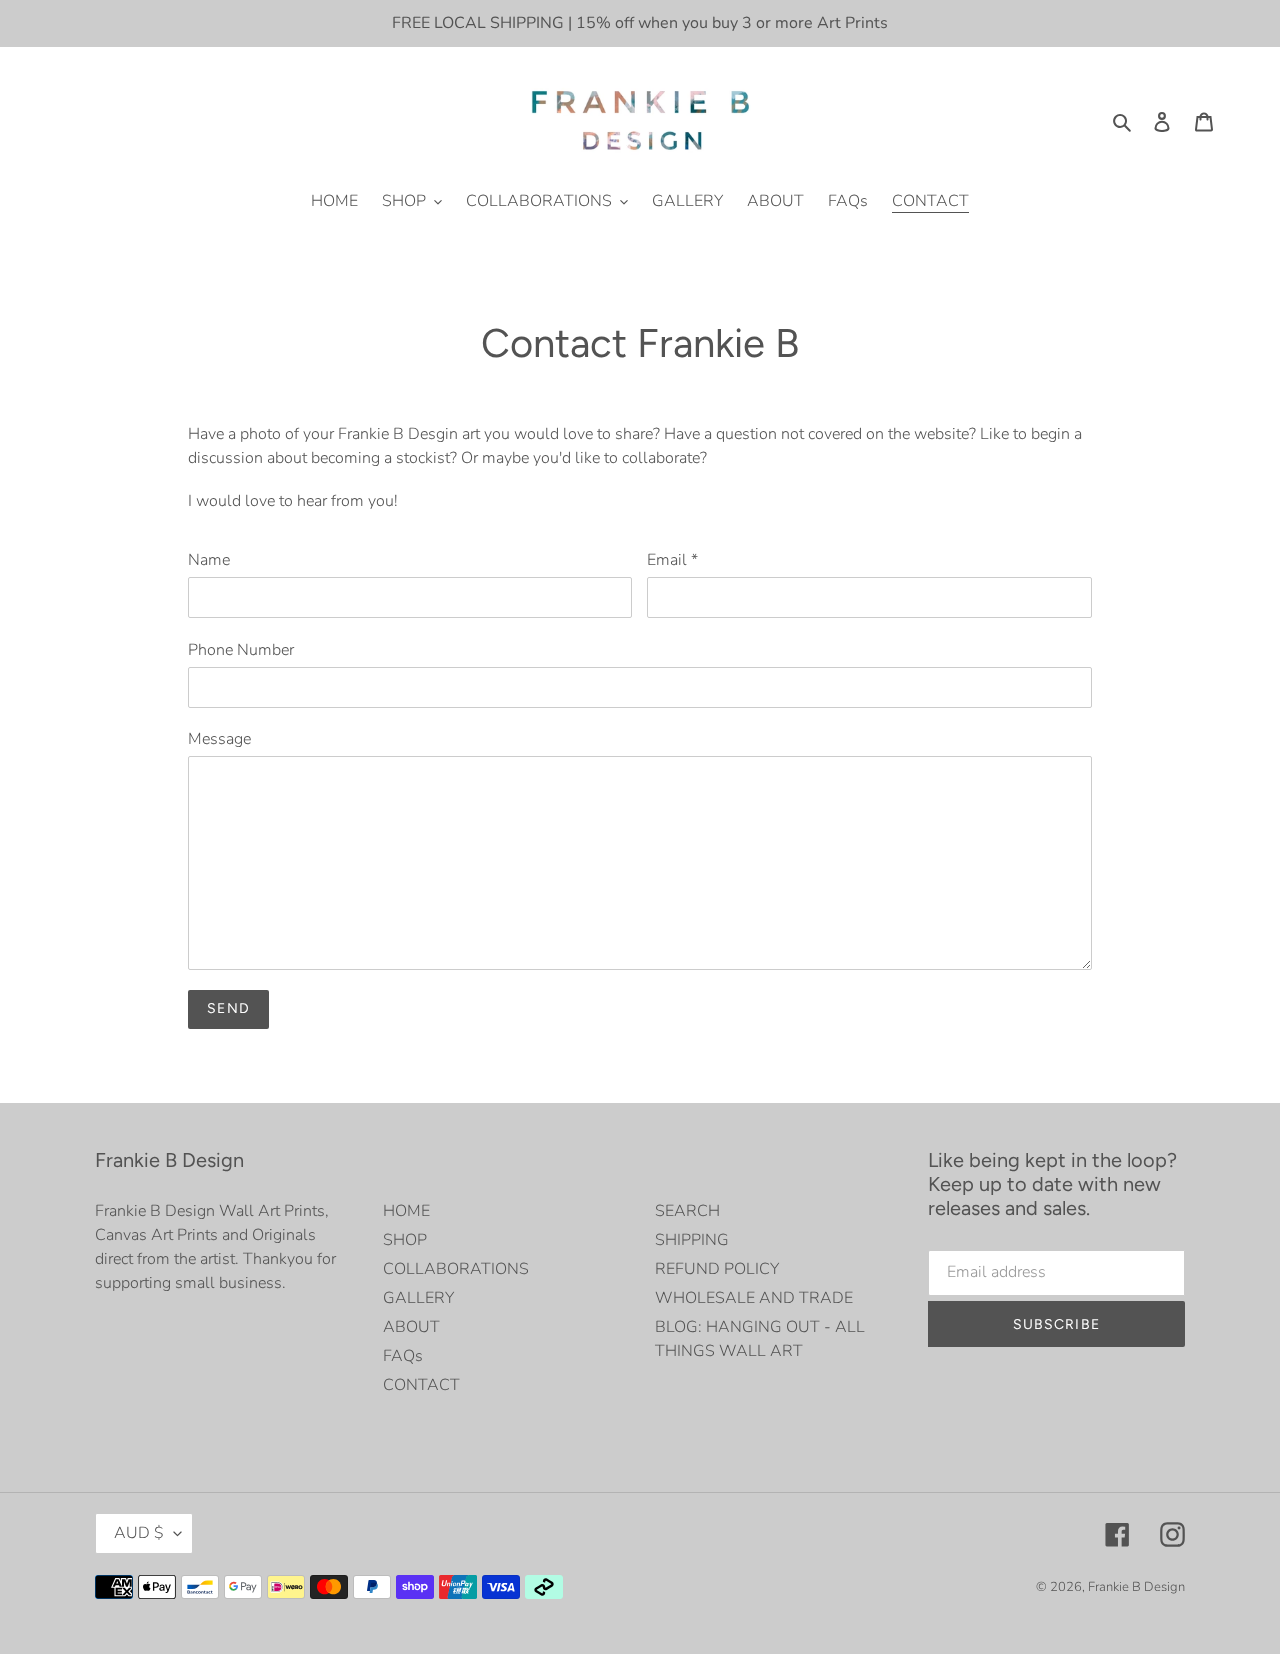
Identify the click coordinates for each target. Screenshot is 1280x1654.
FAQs (403, 1356)
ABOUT (411, 1327)
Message (219, 739)
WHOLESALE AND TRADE (754, 1298)
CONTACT (421, 1385)
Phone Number (241, 650)
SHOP (405, 1240)
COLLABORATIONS (456, 1269)
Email (672, 560)
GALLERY (418, 1298)
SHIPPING (692, 1240)
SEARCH (687, 1211)
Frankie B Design (1136, 1587)
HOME (406, 1211)
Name (209, 560)
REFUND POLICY (717, 1269)
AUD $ (139, 1533)
